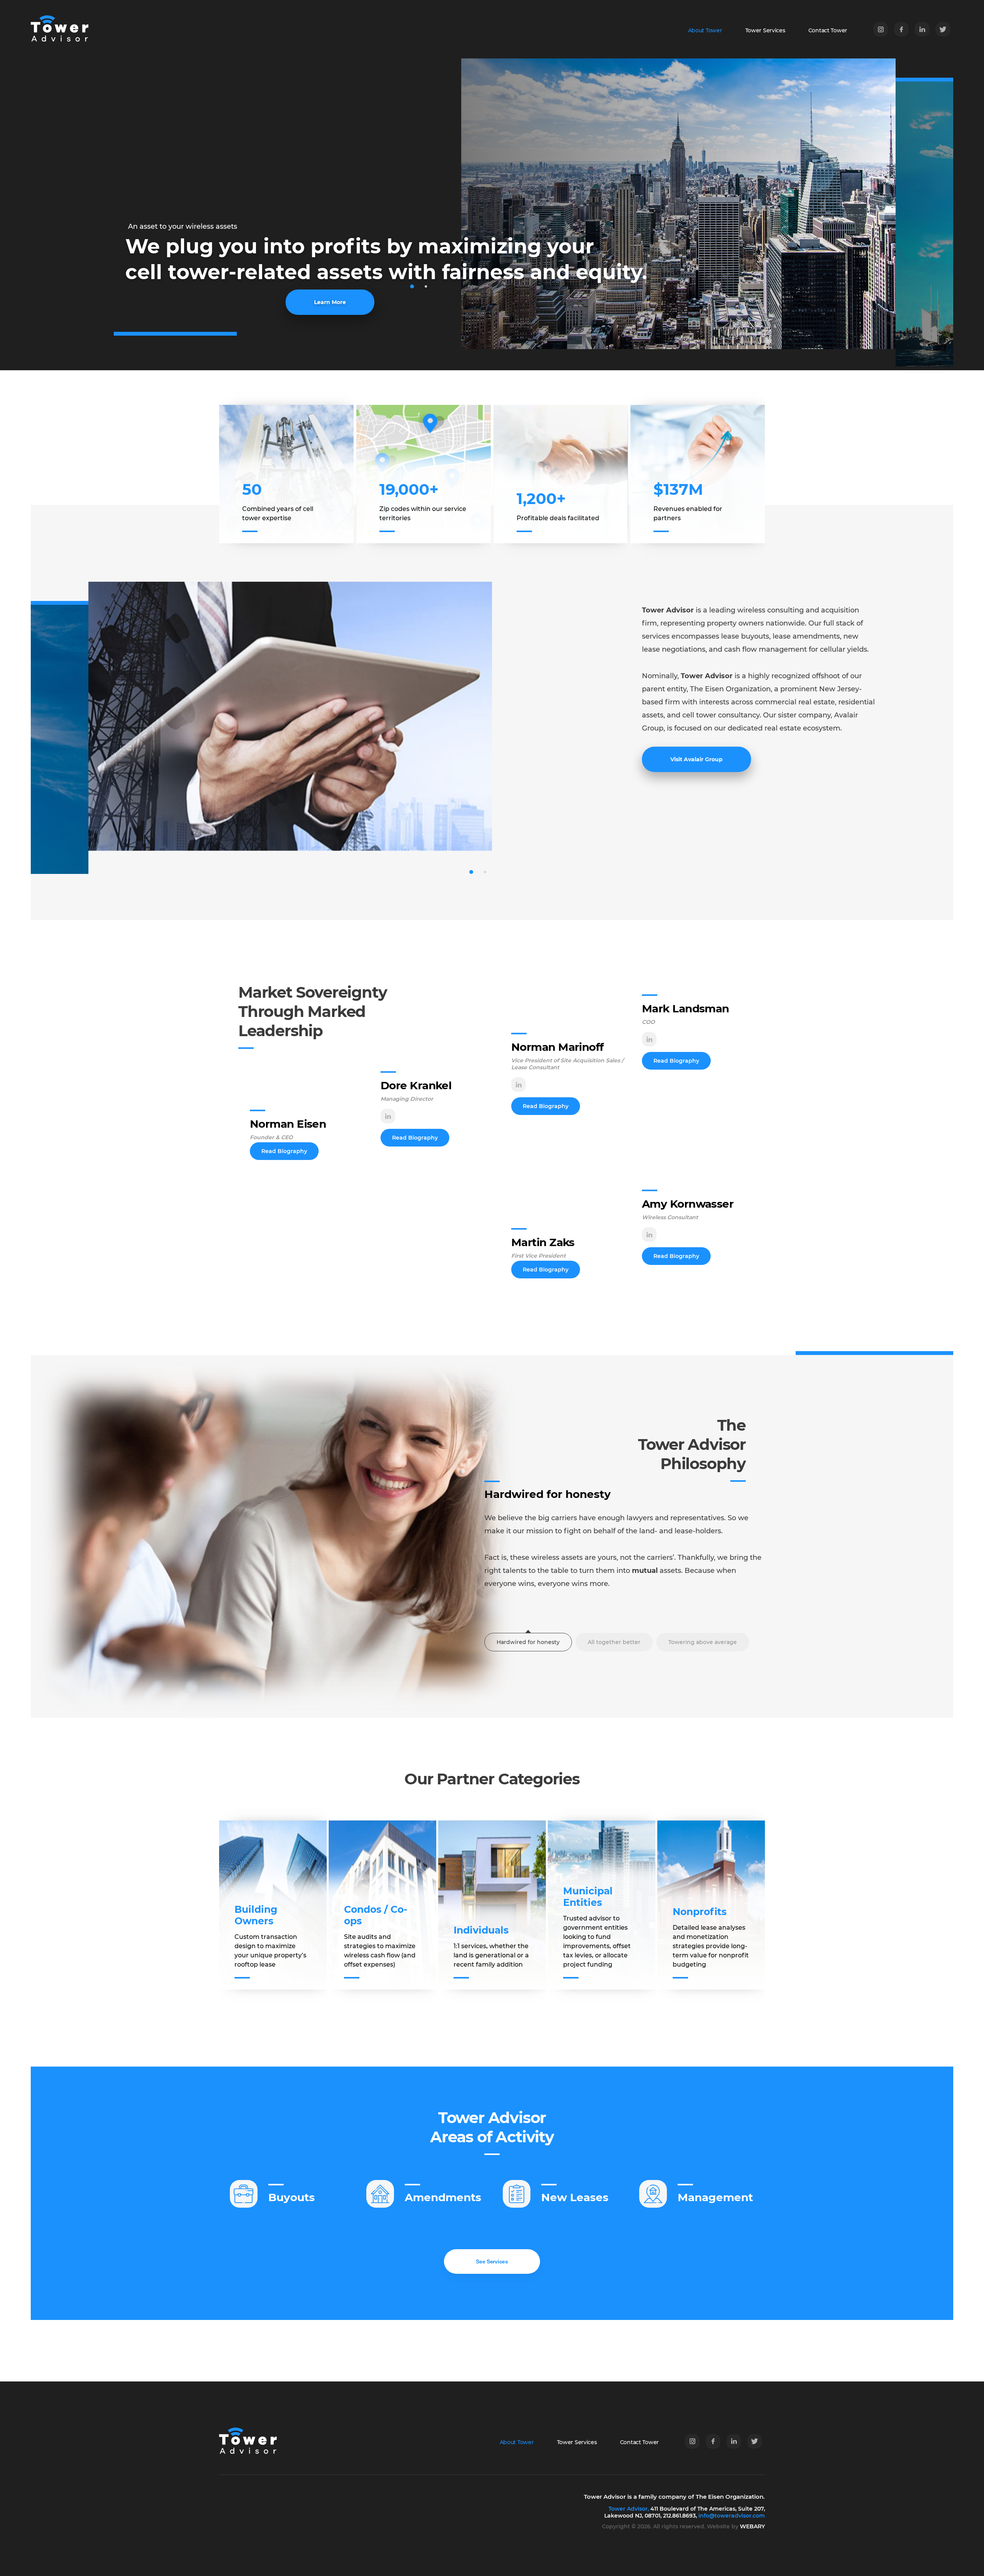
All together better (614, 1642)
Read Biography (284, 1151)
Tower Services (765, 30)
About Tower (705, 30)
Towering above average (703, 1642)
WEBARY (752, 2526)
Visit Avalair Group (696, 759)
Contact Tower (828, 30)
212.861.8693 (679, 2516)
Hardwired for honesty (528, 1642)
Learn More (330, 302)
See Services (492, 2261)
